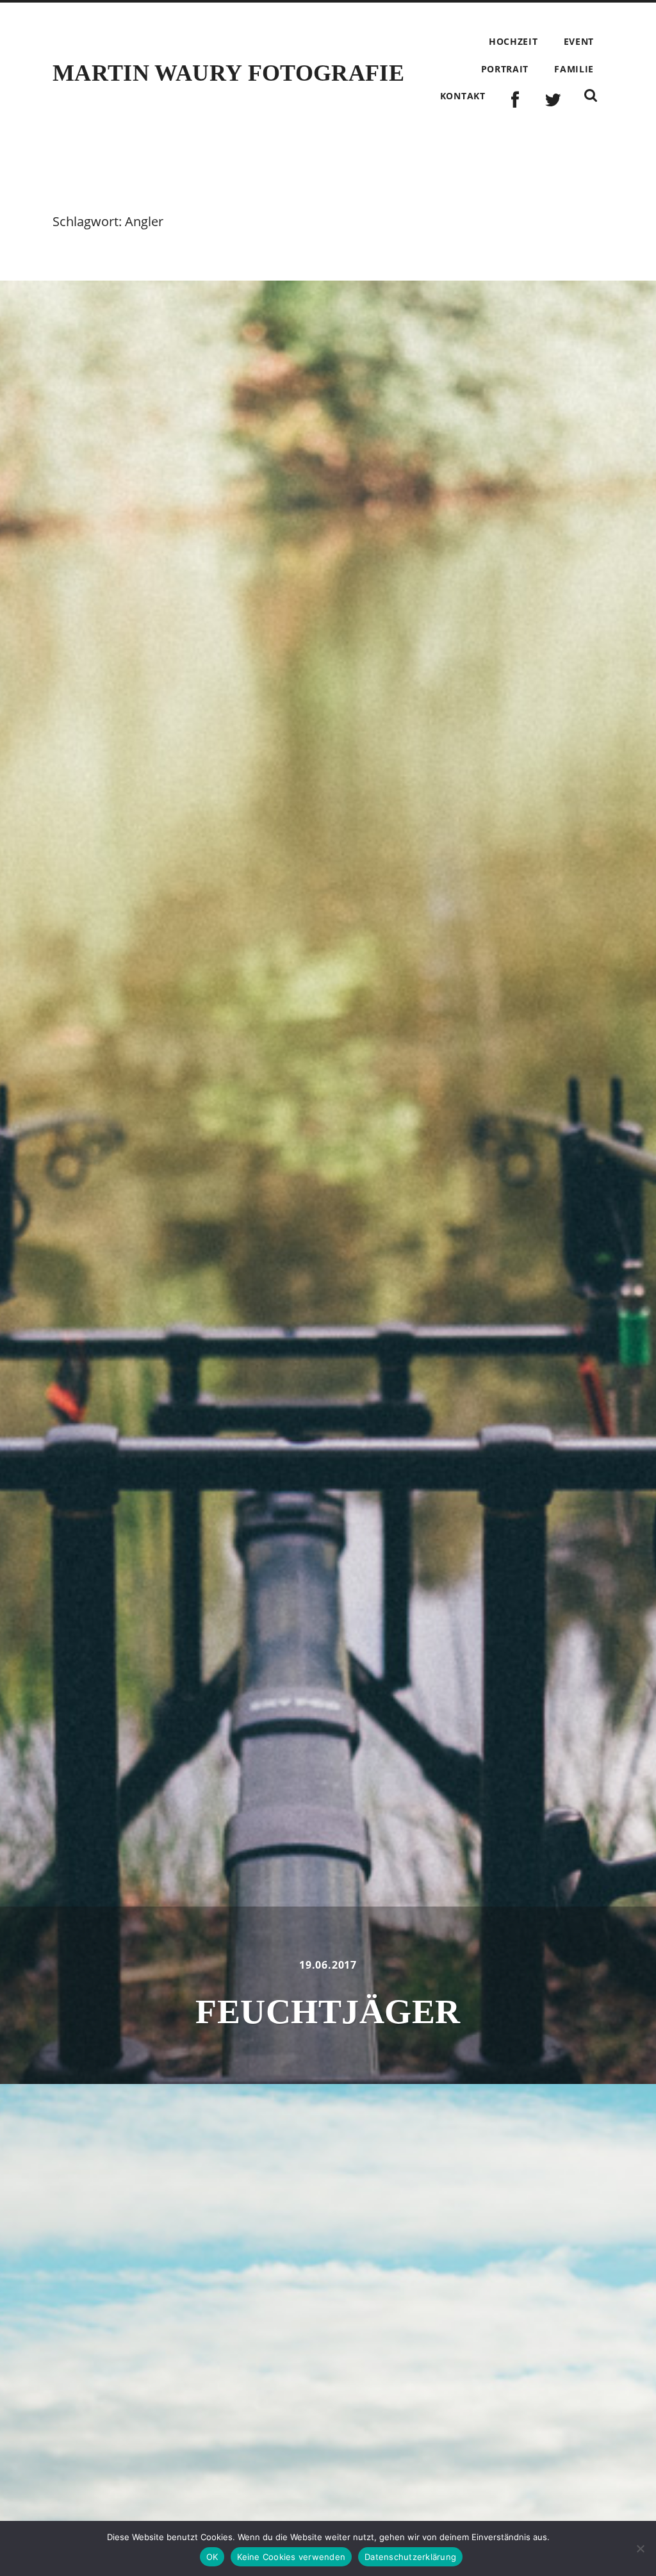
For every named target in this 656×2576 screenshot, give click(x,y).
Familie (574, 69)
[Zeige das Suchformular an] (591, 95)
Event (579, 41)
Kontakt (463, 96)
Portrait (505, 69)
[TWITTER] (553, 100)
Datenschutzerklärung (410, 2557)
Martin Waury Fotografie (228, 73)
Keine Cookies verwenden (291, 2557)
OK (212, 2557)
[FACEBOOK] (515, 100)
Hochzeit (513, 41)
